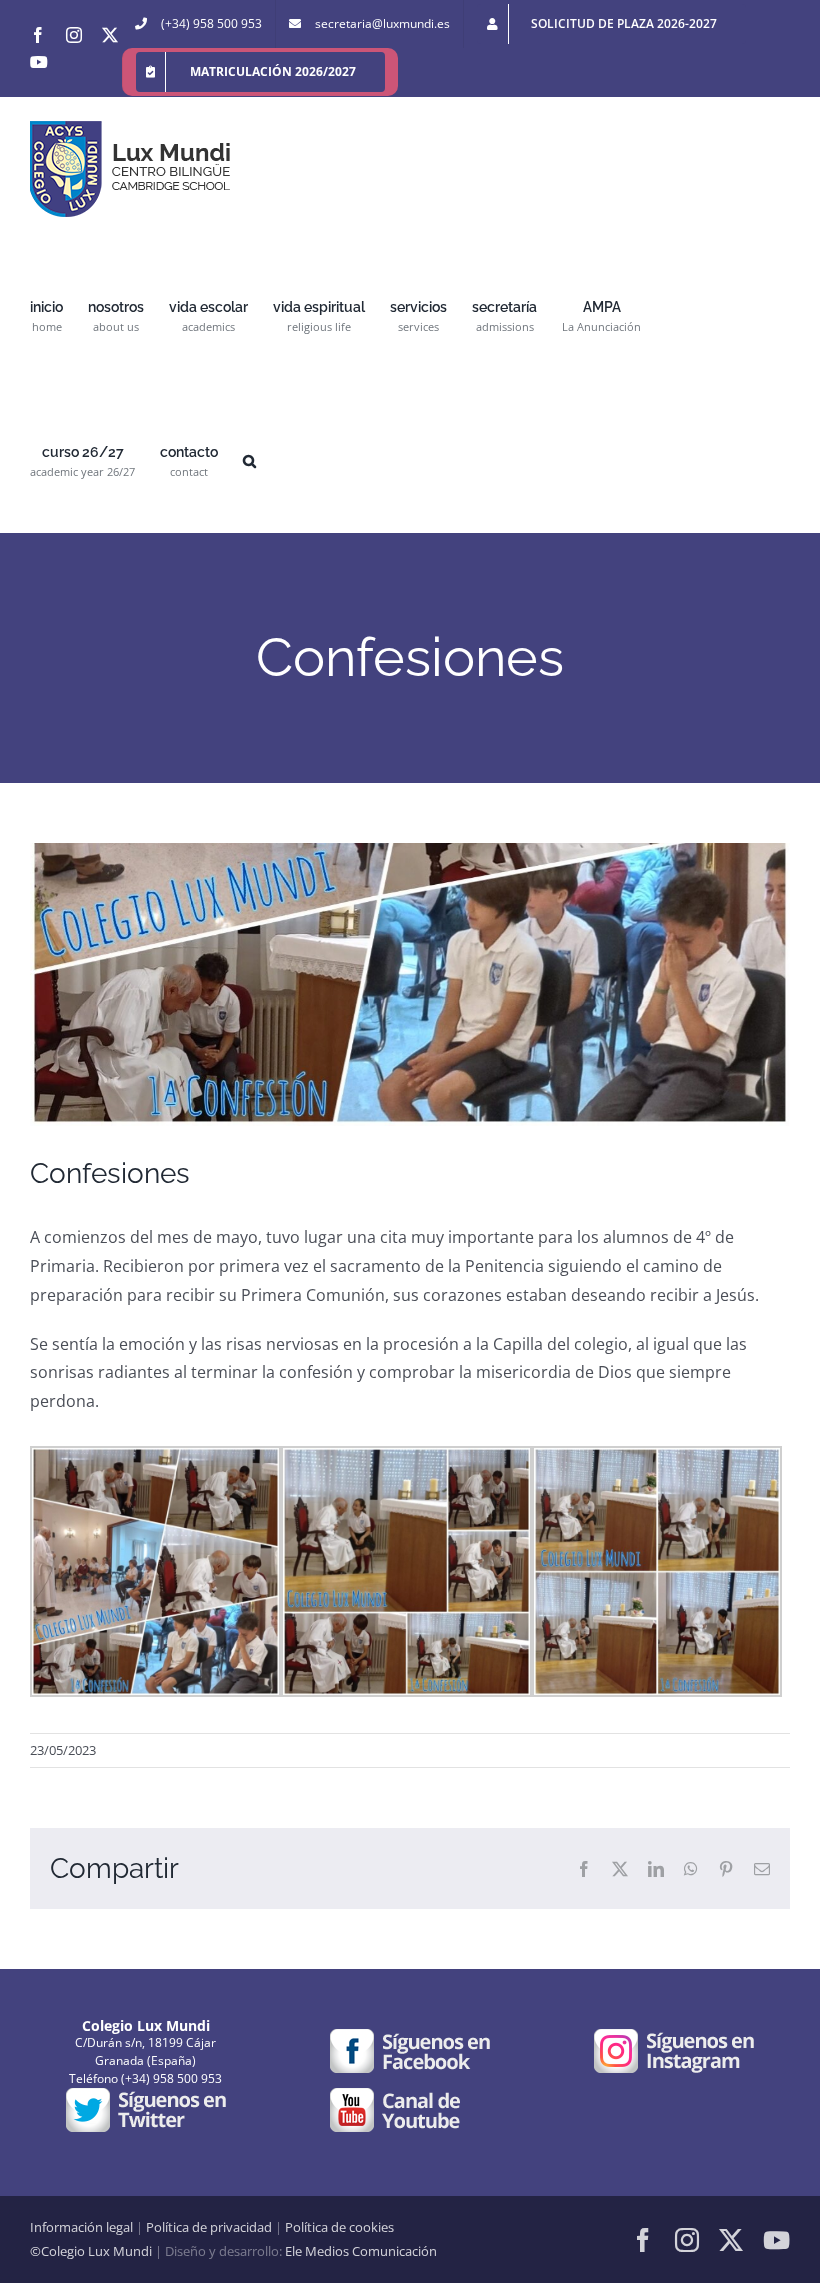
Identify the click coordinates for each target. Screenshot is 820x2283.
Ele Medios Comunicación (361, 2251)
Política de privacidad (209, 2227)
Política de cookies (339, 2227)
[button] (249, 459)
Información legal (81, 2227)
